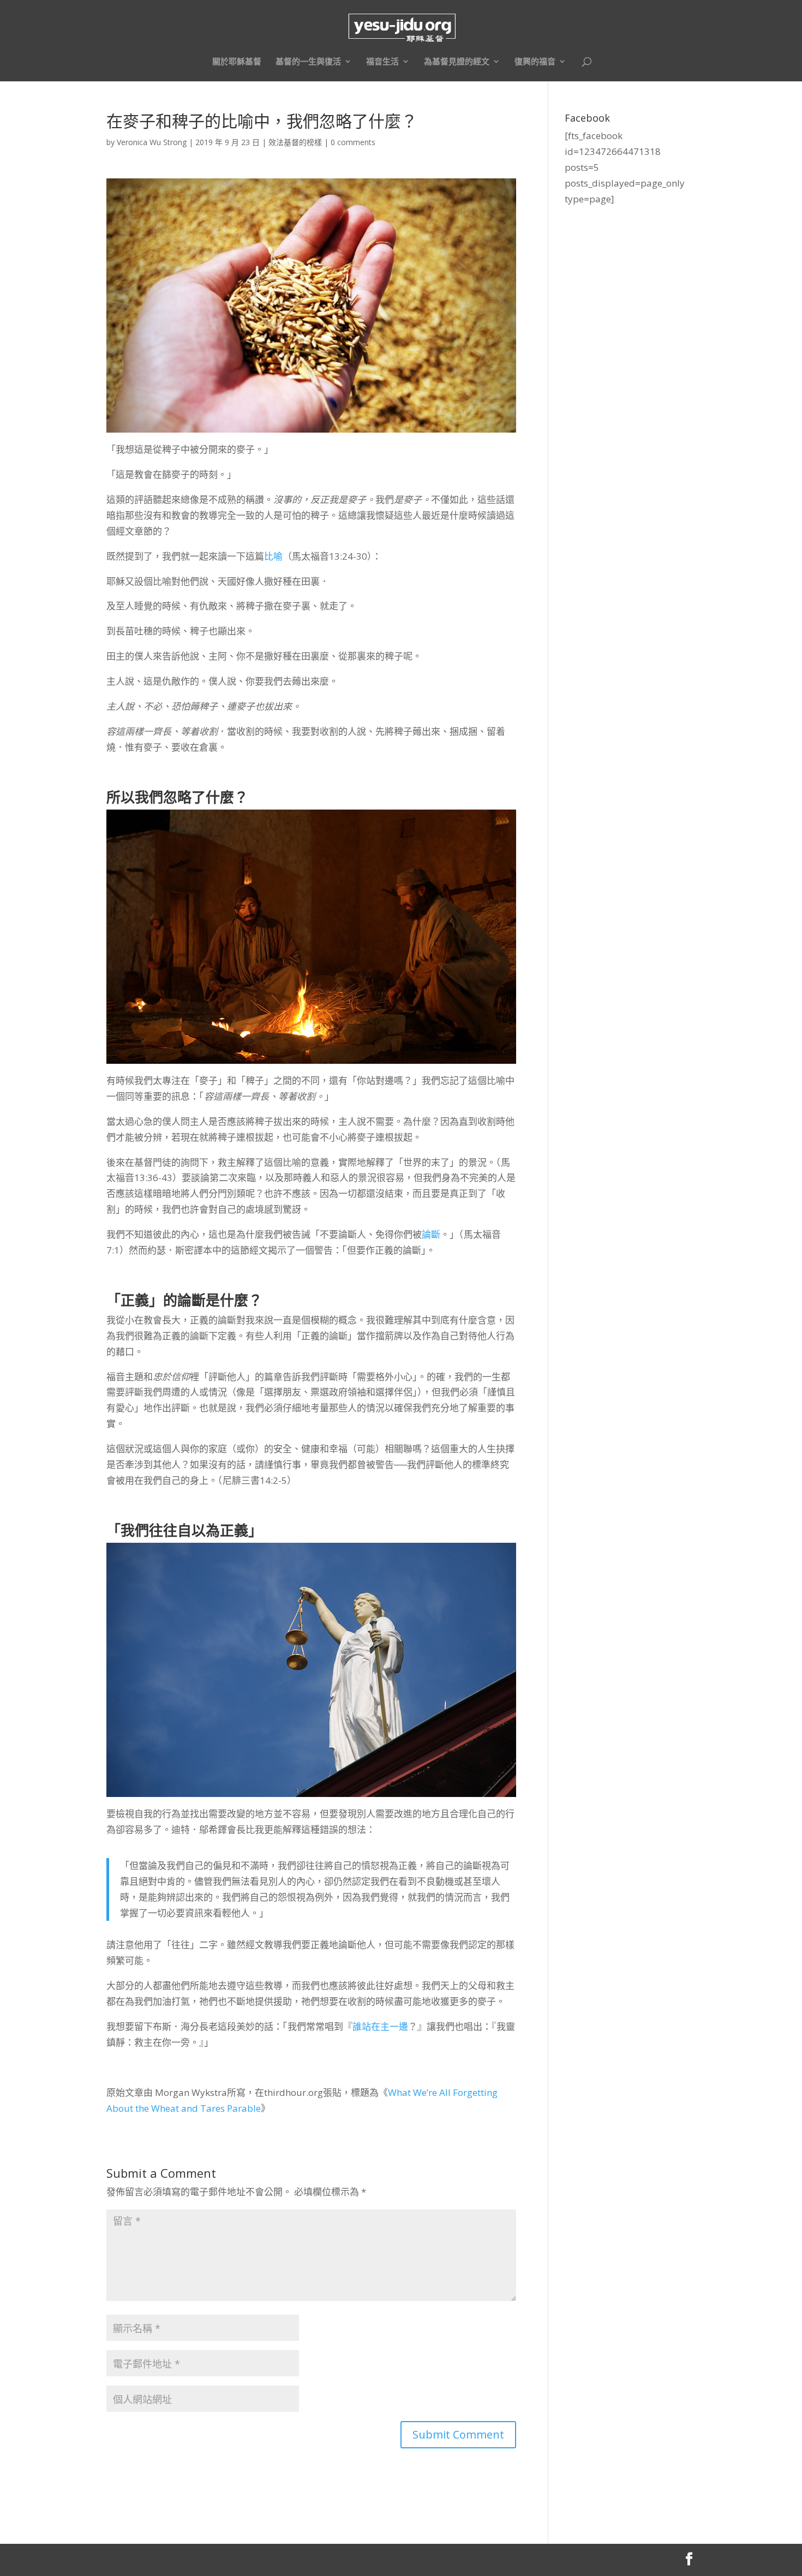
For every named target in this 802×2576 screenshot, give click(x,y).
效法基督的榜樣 (295, 142)
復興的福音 (535, 62)
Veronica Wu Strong (152, 142)
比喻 (273, 556)
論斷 (431, 1234)
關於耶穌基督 (237, 62)
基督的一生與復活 (308, 62)
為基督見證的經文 (457, 62)
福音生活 (382, 62)
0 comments (353, 142)
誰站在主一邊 (380, 2026)
